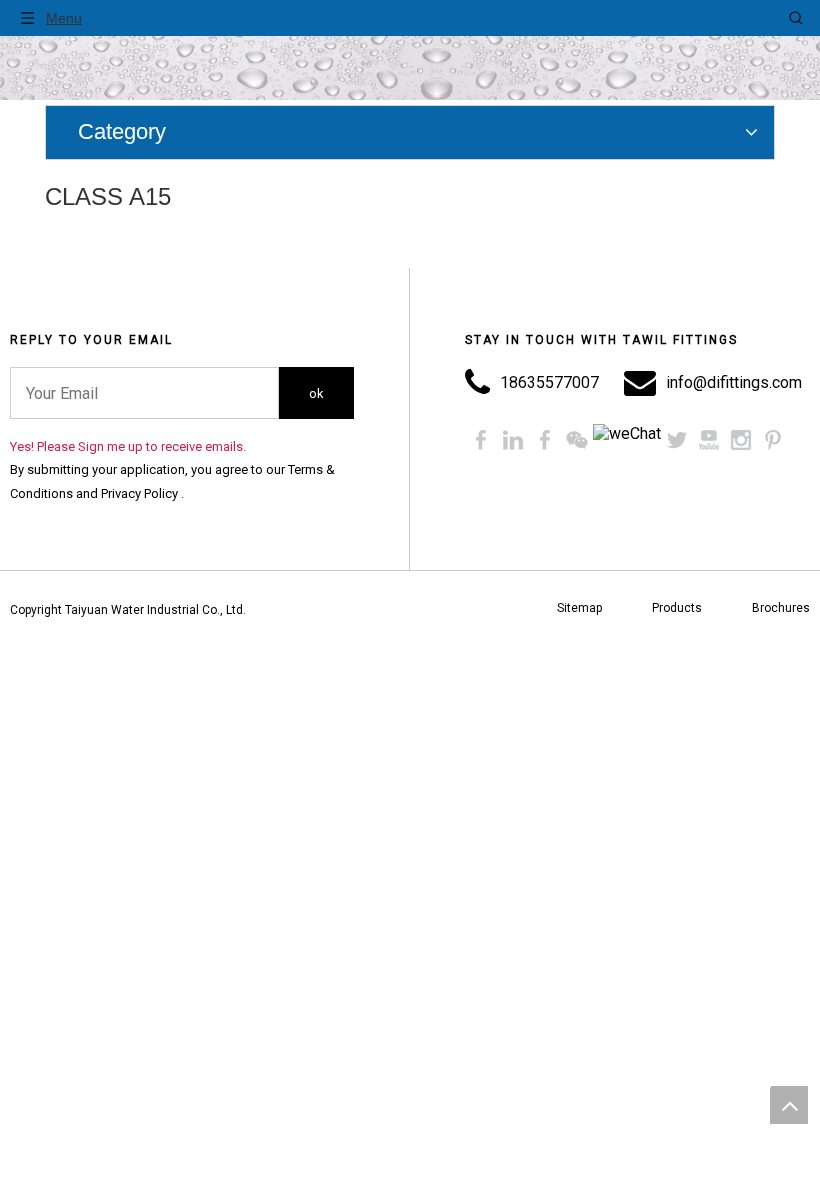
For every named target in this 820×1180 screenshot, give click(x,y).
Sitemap (579, 608)
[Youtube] (709, 440)
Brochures (781, 608)
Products (677, 608)
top (789, 1105)
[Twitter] (677, 440)
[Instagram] (741, 440)
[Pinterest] (773, 440)
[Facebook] (481, 440)
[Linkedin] (513, 440)
